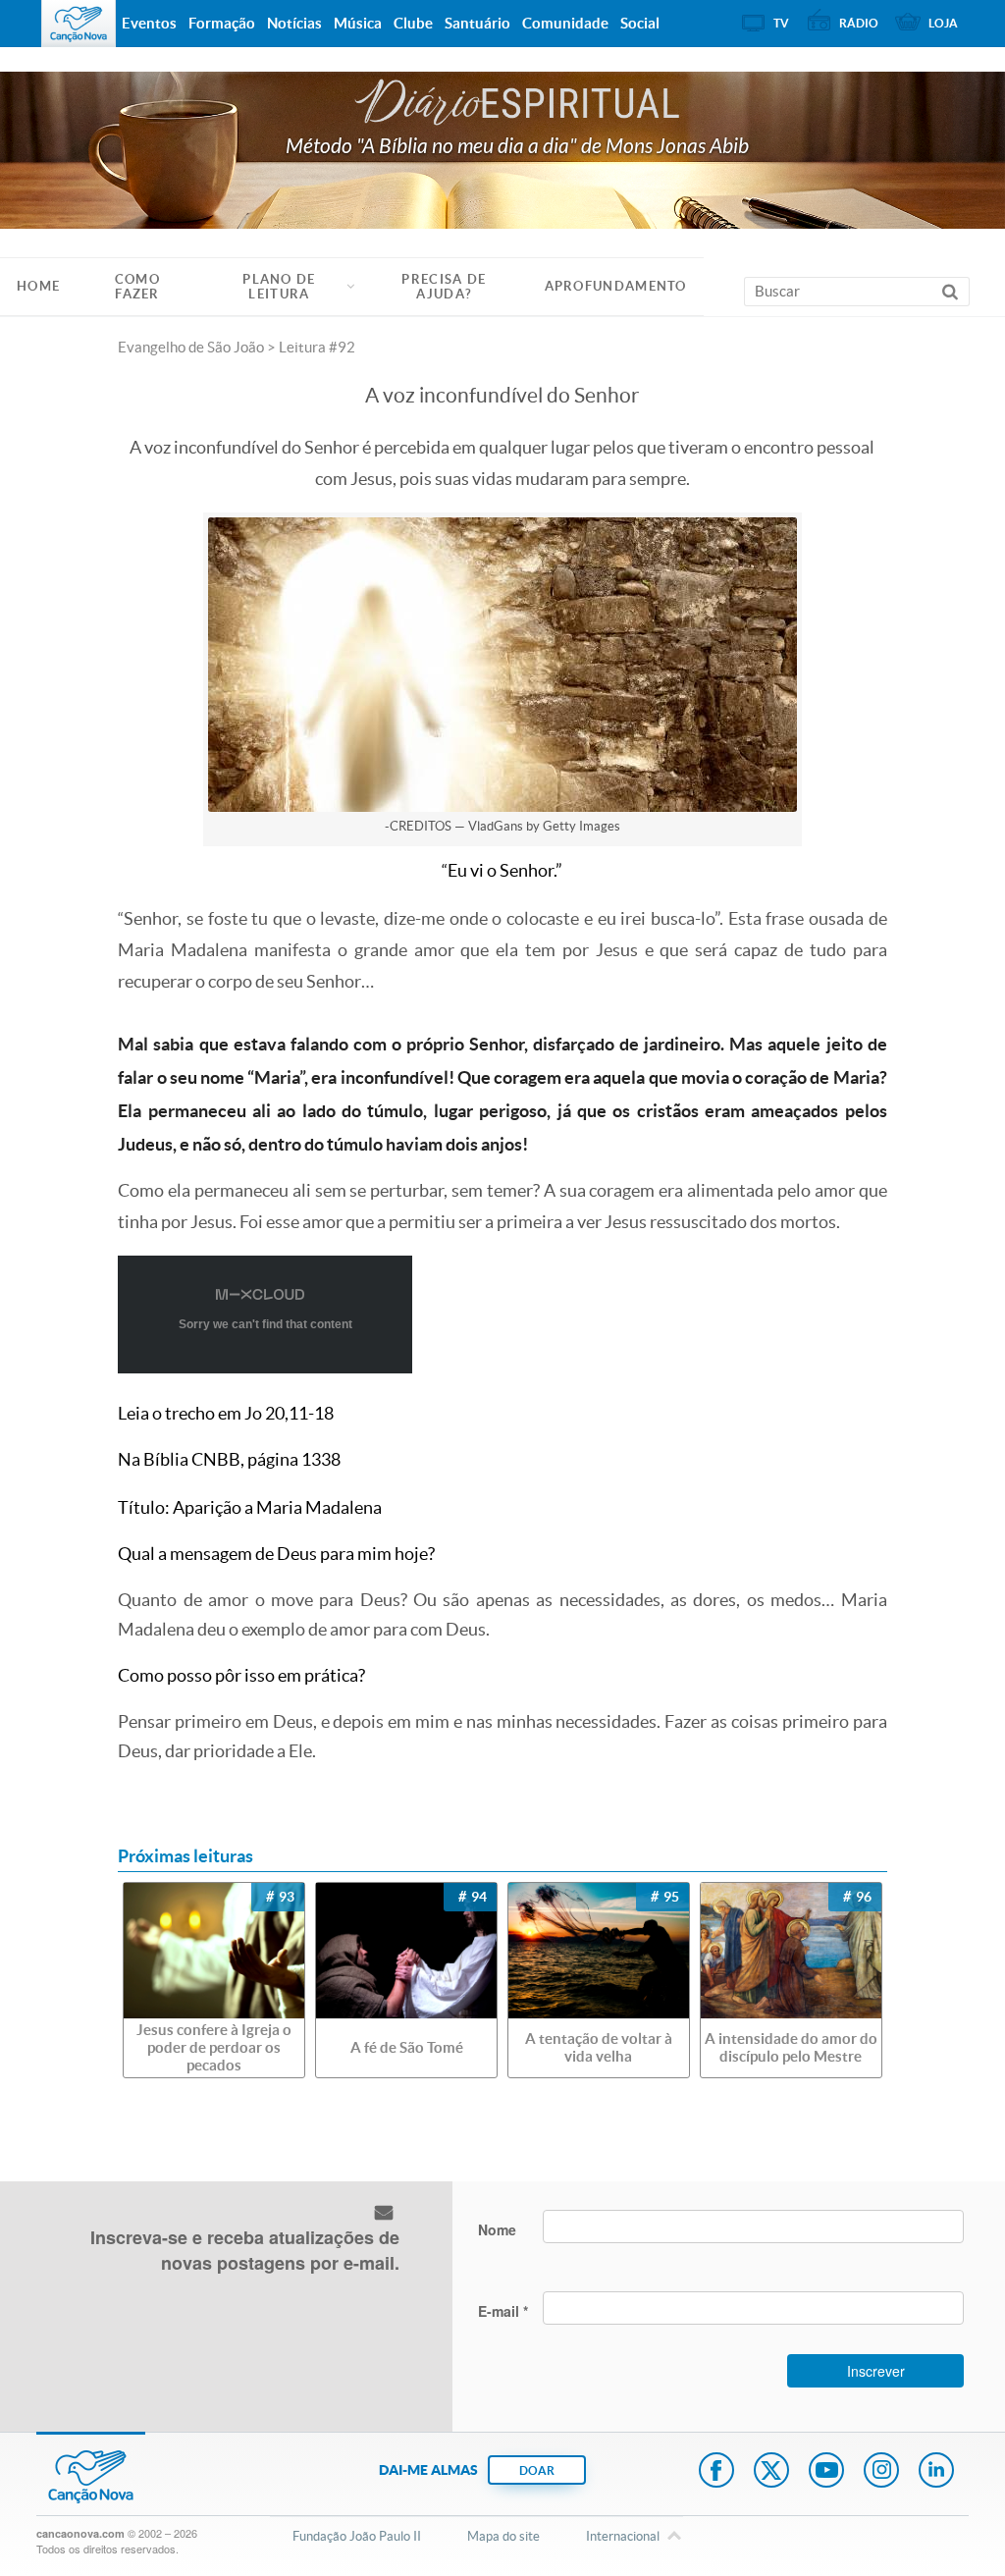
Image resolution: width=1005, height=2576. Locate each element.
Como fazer (137, 287)
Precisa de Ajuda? (444, 287)
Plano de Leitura (279, 287)
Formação (222, 23)
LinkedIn (936, 2472)
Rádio (859, 23)
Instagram (881, 2472)
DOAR (537, 2470)
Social (640, 23)
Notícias (294, 23)
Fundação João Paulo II (357, 2536)
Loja (943, 23)
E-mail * (503, 2311)
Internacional (623, 2536)
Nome (497, 2229)
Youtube (826, 2472)
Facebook (716, 2472)
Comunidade (565, 23)
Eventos (149, 23)
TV (781, 23)
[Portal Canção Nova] (79, 24)
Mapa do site (503, 2536)
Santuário (477, 23)
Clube (413, 23)
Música (358, 23)
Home (38, 286)
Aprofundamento (616, 286)
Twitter (771, 2472)
